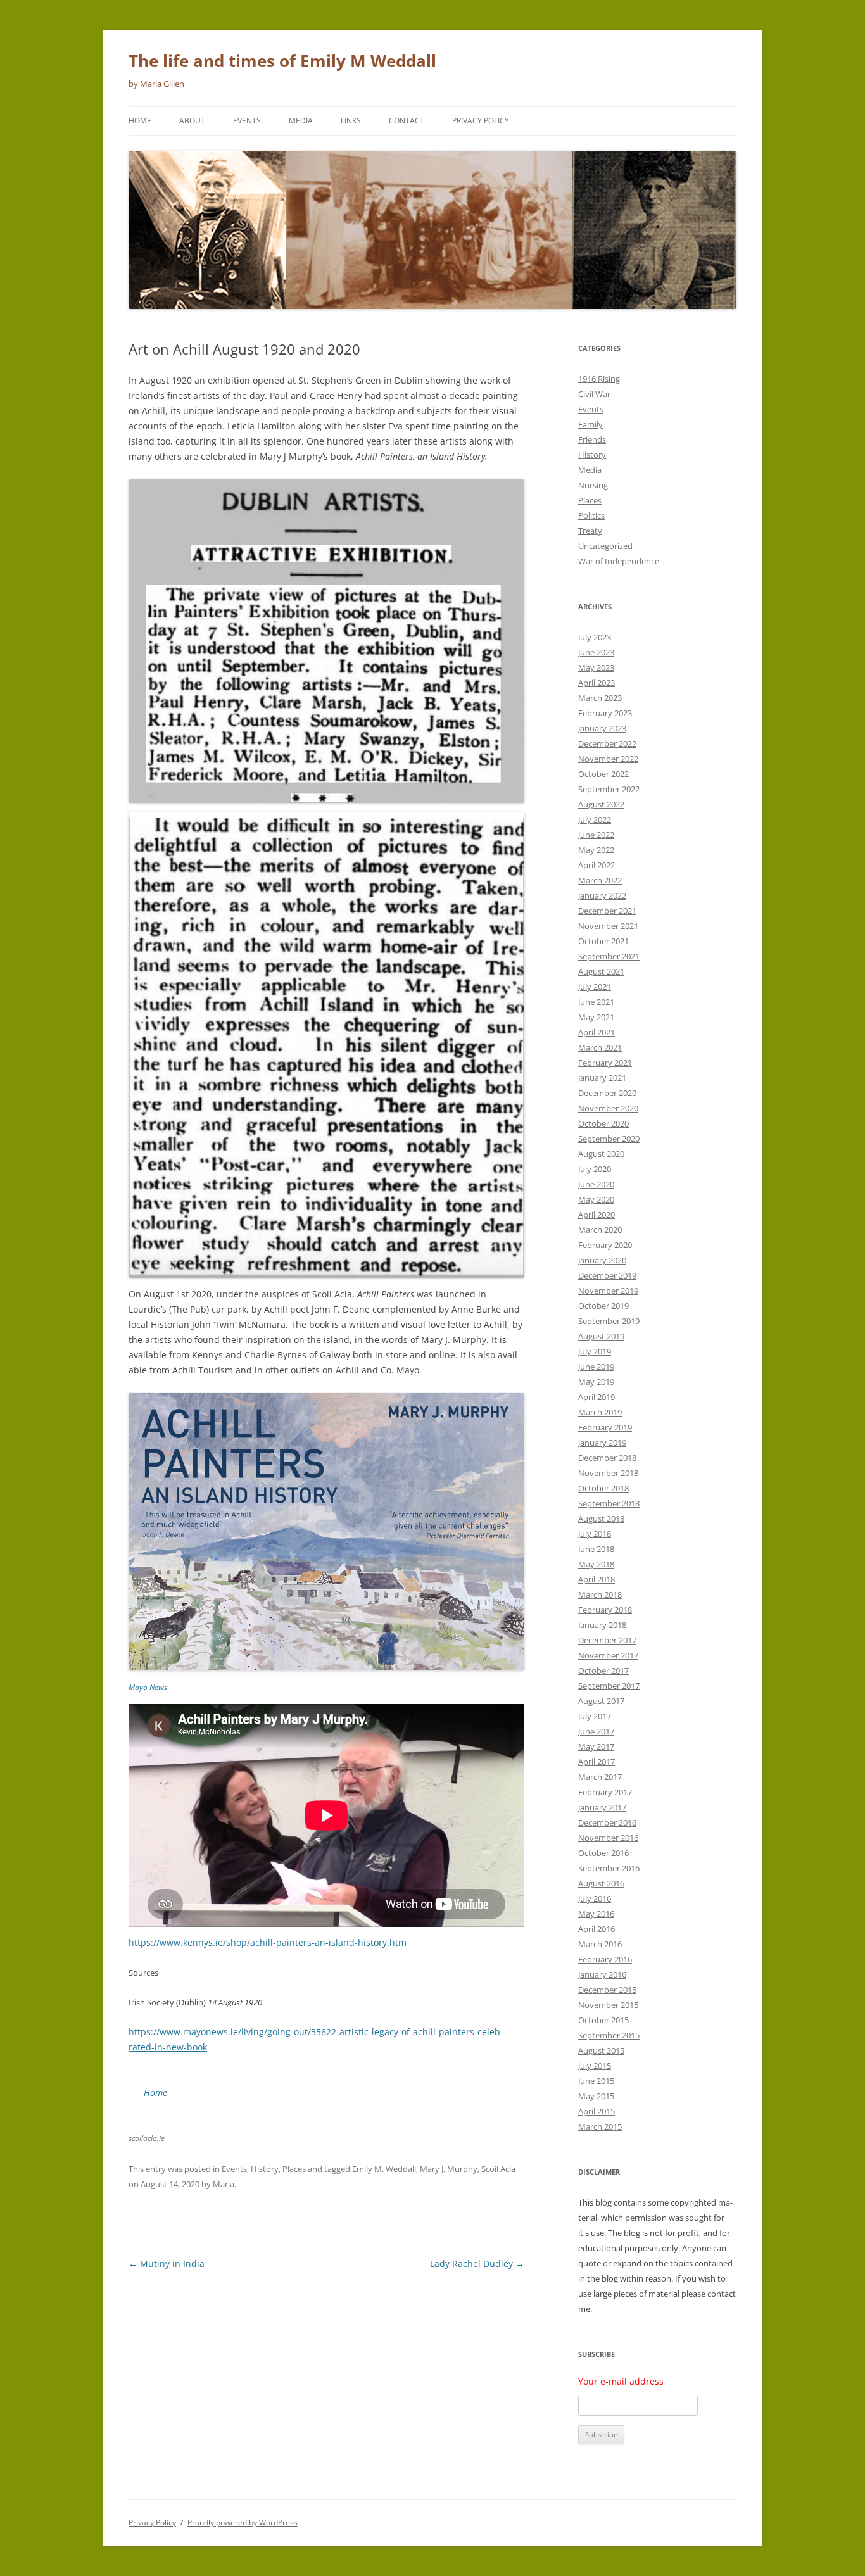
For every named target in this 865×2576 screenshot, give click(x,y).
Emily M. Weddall (384, 2169)
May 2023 (596, 667)
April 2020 (597, 1215)
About (192, 121)
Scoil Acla (498, 2169)
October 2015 (603, 2020)
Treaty (590, 531)
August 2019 (601, 1336)
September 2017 (609, 1686)
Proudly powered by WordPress (243, 2522)
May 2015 (596, 2096)
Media (301, 121)
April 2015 (597, 2111)
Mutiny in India (167, 2263)
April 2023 (597, 683)
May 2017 (596, 1746)
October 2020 (603, 1123)
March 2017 (600, 1777)
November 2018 (608, 1473)
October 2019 (603, 1306)
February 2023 (605, 713)
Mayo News (148, 1687)
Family (590, 424)
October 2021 (603, 941)
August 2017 (601, 1701)
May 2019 (596, 1382)
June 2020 (596, 1184)
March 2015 (600, 2126)
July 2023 (595, 637)
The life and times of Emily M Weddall (282, 61)
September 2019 (609, 1321)
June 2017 (596, 1731)
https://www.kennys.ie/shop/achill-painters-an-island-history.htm (268, 1942)
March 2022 (600, 880)
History (265, 2169)
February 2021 (605, 1063)
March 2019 (600, 1412)
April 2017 (597, 1762)
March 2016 (600, 1944)
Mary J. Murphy (449, 2169)
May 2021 (596, 1017)
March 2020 (600, 1230)
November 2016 (608, 1838)
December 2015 (607, 1990)
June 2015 (596, 2081)
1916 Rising (599, 379)
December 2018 (607, 1458)
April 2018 (597, 1579)
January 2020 (602, 1260)
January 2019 (602, 1443)
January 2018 (602, 1625)
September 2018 (609, 1503)
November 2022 (608, 759)
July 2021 (595, 987)
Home (140, 121)
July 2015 (595, 2066)
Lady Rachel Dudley (477, 2263)
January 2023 (602, 728)
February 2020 (605, 1245)
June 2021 (596, 1002)
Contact (407, 121)
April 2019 (597, 1397)
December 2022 (607, 743)
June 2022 (596, 835)
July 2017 (595, 1716)
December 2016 (607, 1822)
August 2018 (601, 1518)
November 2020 (608, 1108)
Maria (224, 2184)
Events (247, 121)
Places (294, 2169)
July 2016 (595, 1898)
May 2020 (596, 1199)
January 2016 (602, 1974)
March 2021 (600, 1047)
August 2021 (601, 971)
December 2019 (607, 1275)
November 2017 (608, 1655)
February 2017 (605, 1792)
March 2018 (600, 1594)
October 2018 (603, 1488)
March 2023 (600, 698)
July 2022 (595, 819)
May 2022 (596, 850)
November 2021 (608, 926)
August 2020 (601, 1154)
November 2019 (608, 1291)
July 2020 (595, 1169)
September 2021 (609, 956)
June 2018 (596, 1549)
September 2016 (609, 1868)
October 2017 (603, 1670)
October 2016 (603, 1853)
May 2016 (596, 1914)
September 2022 (609, 789)
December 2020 (607, 1093)
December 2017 (607, 1640)
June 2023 (596, 652)
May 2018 (596, 1564)
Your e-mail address (621, 2381)
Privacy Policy (481, 121)
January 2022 (602, 895)
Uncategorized (605, 546)
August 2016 (601, 1883)
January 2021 (602, 1078)
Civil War (594, 394)
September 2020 (609, 1139)
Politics (591, 515)
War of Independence (619, 561)
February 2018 (605, 1610)
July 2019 (595, 1351)
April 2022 (597, 865)
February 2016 (605, 1959)
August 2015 (601, 2050)
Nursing (593, 485)
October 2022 (603, 774)
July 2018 (595, 1534)
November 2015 (608, 2005)
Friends (592, 439)
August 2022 (601, 804)
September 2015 (609, 2035)
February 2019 (605, 1427)
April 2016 (597, 1929)
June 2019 (596, 1367)
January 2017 (602, 1807)
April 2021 (597, 1032)
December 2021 (607, 911)
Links (351, 121)
